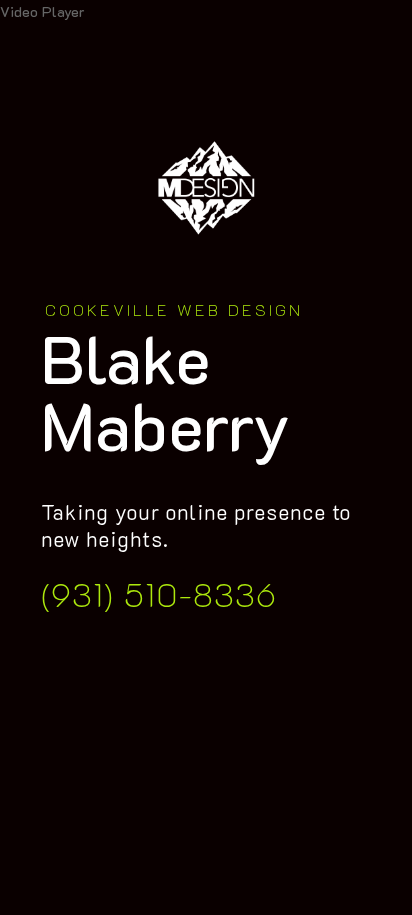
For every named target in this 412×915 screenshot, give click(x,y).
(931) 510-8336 (159, 593)
